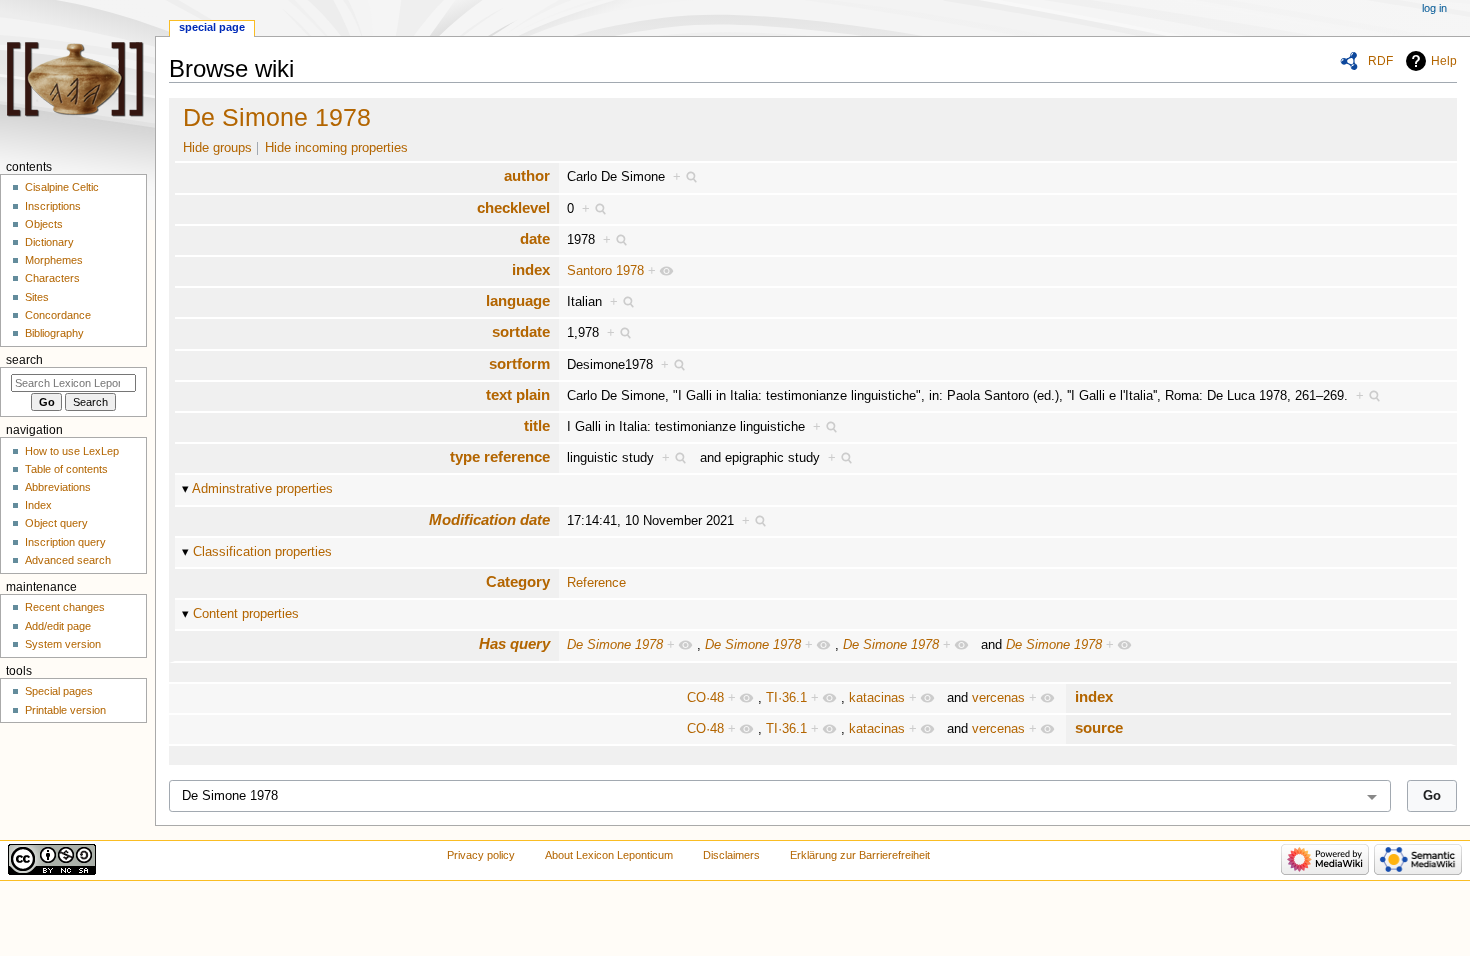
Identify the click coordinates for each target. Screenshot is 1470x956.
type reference (500, 456)
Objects (44, 224)
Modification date (489, 519)
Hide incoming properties (336, 148)
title (537, 425)
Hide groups (217, 148)
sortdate (521, 331)
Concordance (58, 315)
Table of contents (66, 469)
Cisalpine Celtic (62, 187)
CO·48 (705, 698)
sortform (519, 363)
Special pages (59, 691)
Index (38, 505)
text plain (518, 394)
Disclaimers (731, 855)
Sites (37, 297)
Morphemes (54, 260)
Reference (596, 583)
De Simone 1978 (277, 117)
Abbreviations (58, 487)
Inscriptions (53, 206)
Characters (52, 278)
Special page (212, 27)
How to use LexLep (72, 451)
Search (24, 360)
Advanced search (68, 560)
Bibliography (54, 333)
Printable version (65, 710)
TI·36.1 (786, 698)
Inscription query (65, 542)
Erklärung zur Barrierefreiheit (860, 855)
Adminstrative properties (262, 489)
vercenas (998, 698)
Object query (56, 523)
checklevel (513, 207)
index (531, 269)
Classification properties (262, 552)
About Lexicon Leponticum (609, 855)
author (527, 175)
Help (1444, 61)
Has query (514, 643)
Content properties (246, 614)
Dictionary (49, 242)
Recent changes (65, 607)
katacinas (877, 698)
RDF (1380, 61)
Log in (1434, 8)
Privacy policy (481, 855)
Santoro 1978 (605, 271)
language (518, 300)
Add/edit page (58, 626)
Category (518, 581)
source (1099, 727)
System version (63, 644)
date (535, 238)
